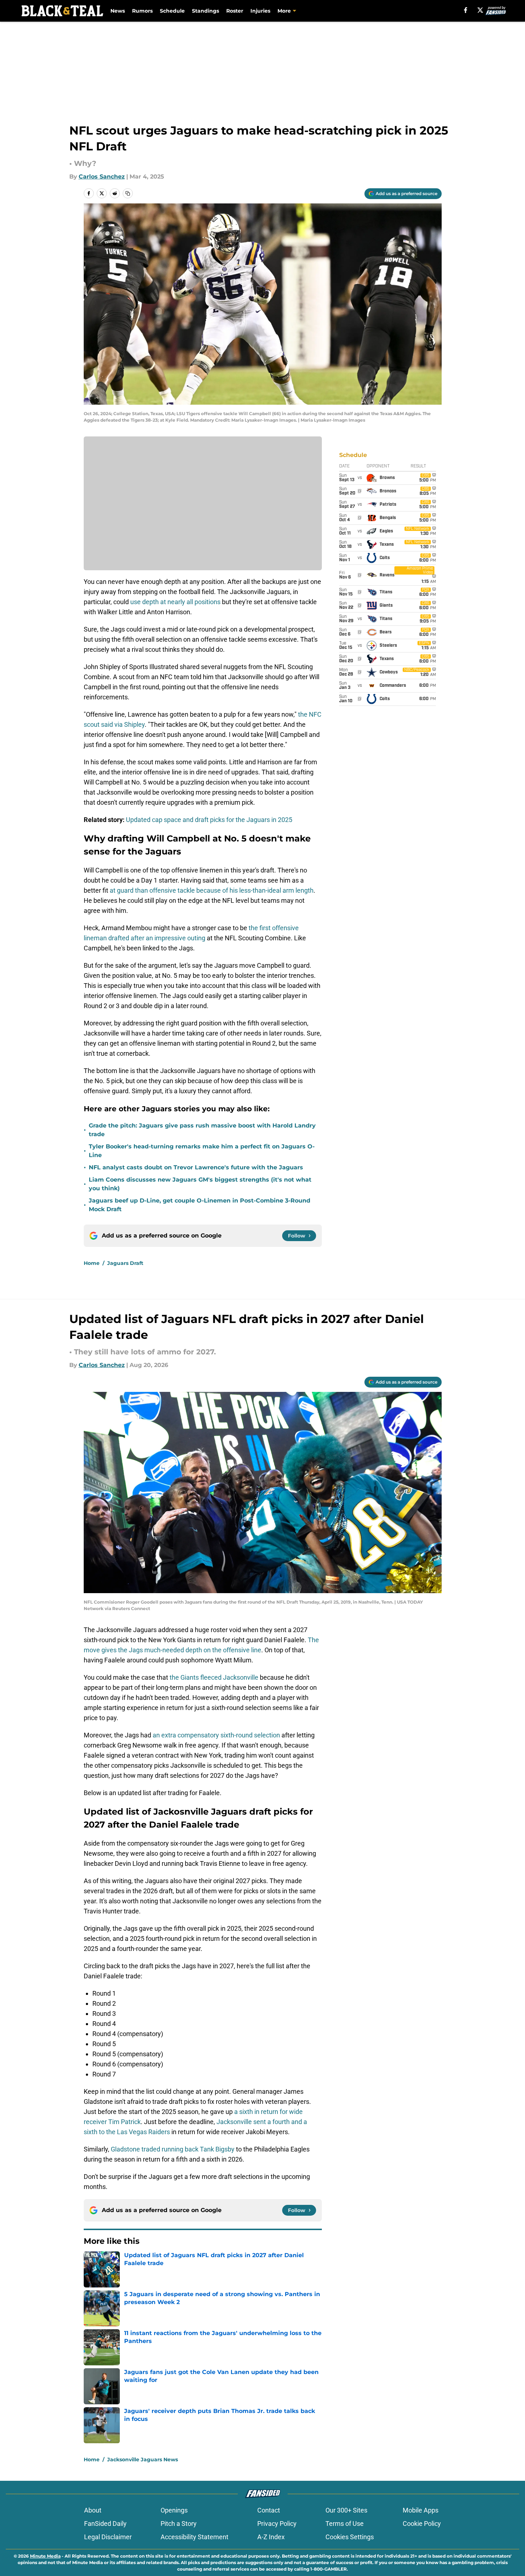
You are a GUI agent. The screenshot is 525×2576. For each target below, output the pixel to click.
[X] (480, 10)
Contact (269, 2510)
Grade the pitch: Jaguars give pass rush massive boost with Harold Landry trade (202, 1130)
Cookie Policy (422, 2524)
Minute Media (45, 2556)
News (118, 11)
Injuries (260, 11)
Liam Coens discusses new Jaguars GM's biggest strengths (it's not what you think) (200, 1184)
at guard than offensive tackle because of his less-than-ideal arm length (212, 890)
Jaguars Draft (125, 1263)
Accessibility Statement (194, 2537)
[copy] (128, 193)
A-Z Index (271, 2537)
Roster (235, 11)
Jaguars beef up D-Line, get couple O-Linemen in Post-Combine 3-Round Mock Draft (200, 1205)
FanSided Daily (105, 2524)
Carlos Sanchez (102, 177)
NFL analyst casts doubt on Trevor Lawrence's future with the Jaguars (196, 1167)
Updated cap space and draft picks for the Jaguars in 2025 (209, 820)
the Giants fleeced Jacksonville (213, 1677)
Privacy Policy (277, 2524)
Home (92, 1263)
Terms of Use (345, 2524)
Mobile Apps (421, 2510)
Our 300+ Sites (346, 2510)
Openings (174, 2510)
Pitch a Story (179, 2524)
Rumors (142, 11)
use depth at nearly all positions (176, 602)
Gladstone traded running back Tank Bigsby (173, 2149)
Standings (205, 11)
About (93, 2510)
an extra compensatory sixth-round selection (216, 1735)
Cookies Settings (350, 2537)
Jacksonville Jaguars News (143, 2459)
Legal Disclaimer (108, 2537)
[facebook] (466, 10)
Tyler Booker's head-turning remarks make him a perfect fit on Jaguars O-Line (202, 1151)
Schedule (172, 11)
